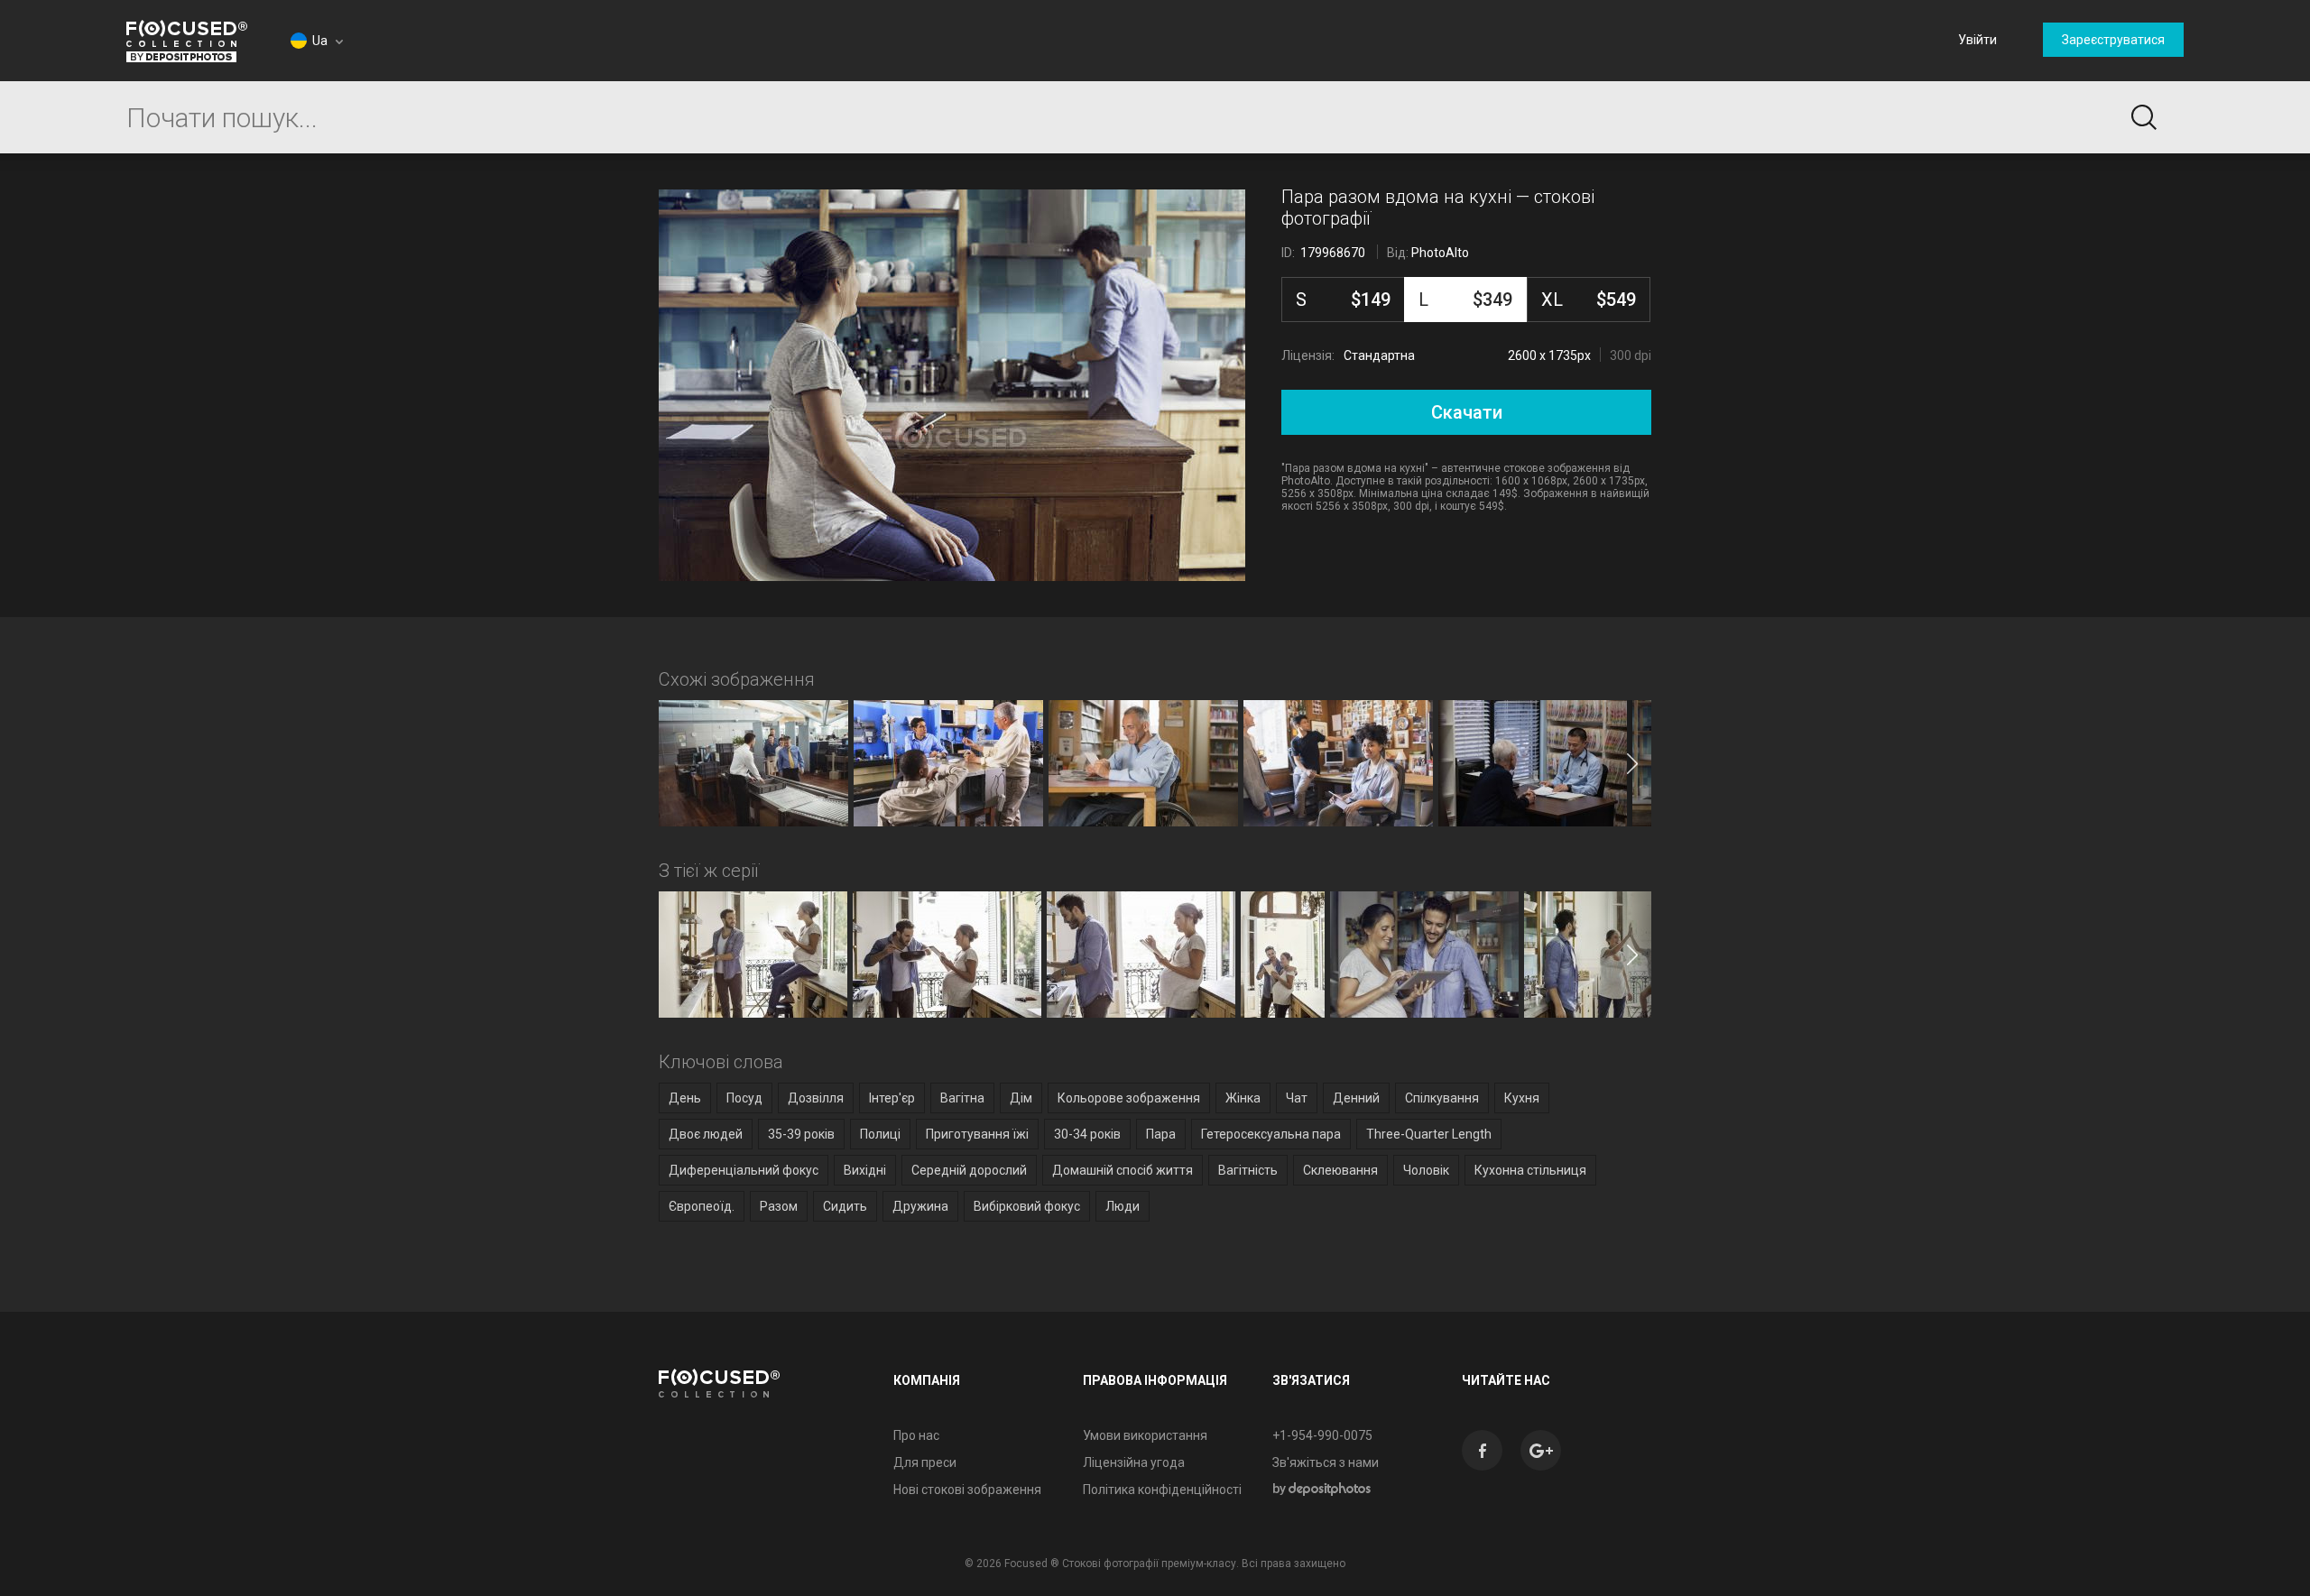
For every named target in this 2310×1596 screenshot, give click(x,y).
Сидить (845, 1206)
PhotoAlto (1440, 253)
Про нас (916, 1435)
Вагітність (1248, 1170)
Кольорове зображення (1129, 1098)
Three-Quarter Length (1429, 1134)
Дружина (920, 1206)
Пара (1161, 1134)
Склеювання (1340, 1170)
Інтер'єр (892, 1098)
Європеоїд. (702, 1206)
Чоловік (1426, 1170)
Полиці (880, 1134)
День (685, 1098)
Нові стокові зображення (967, 1490)
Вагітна (962, 1098)
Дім (1021, 1098)
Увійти (1977, 40)
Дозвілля (816, 1098)
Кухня (1522, 1098)
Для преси (925, 1462)
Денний (1356, 1098)
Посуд (744, 1098)
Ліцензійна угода (1134, 1462)
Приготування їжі (977, 1134)
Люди (1123, 1206)
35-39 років (801, 1134)
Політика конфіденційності (1162, 1490)
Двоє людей (706, 1134)
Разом (779, 1206)
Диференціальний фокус (744, 1170)
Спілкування (1442, 1098)
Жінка (1243, 1098)
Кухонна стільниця (1530, 1170)
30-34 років (1087, 1134)
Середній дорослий (969, 1170)
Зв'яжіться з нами (1326, 1462)
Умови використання (1145, 1435)
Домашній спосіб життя (1123, 1170)
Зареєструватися (2113, 40)
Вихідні (865, 1170)
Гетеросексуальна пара (1271, 1134)
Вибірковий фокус (1027, 1206)
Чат (1297, 1098)
